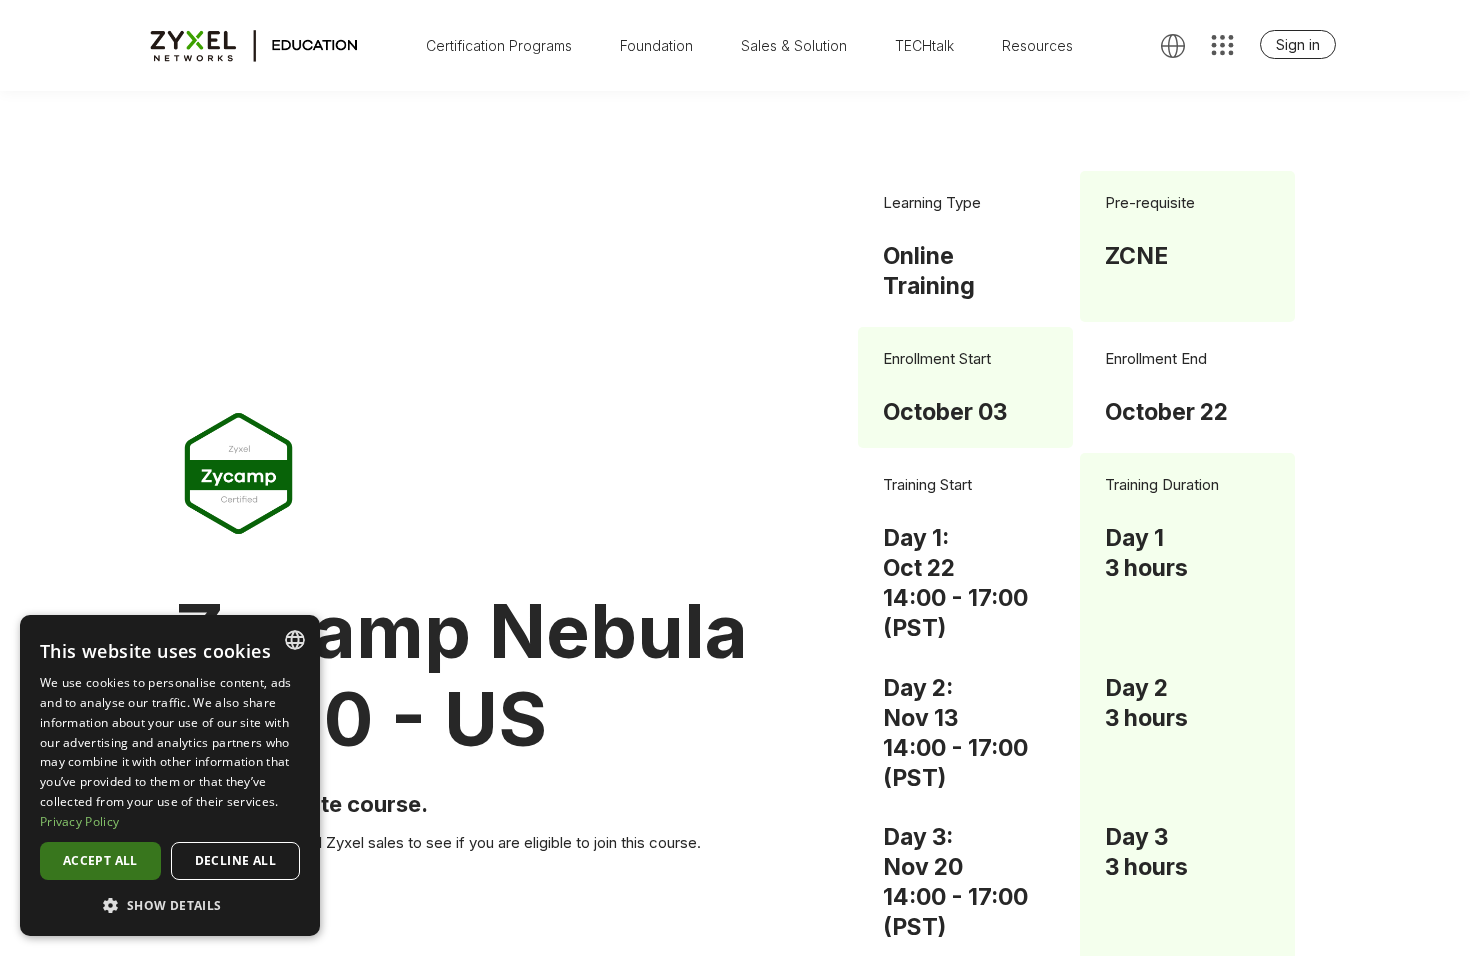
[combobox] (295, 640)
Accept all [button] (100, 860)
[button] (170, 904)
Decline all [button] (235, 860)
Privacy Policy (79, 821)
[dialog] (170, 775)
